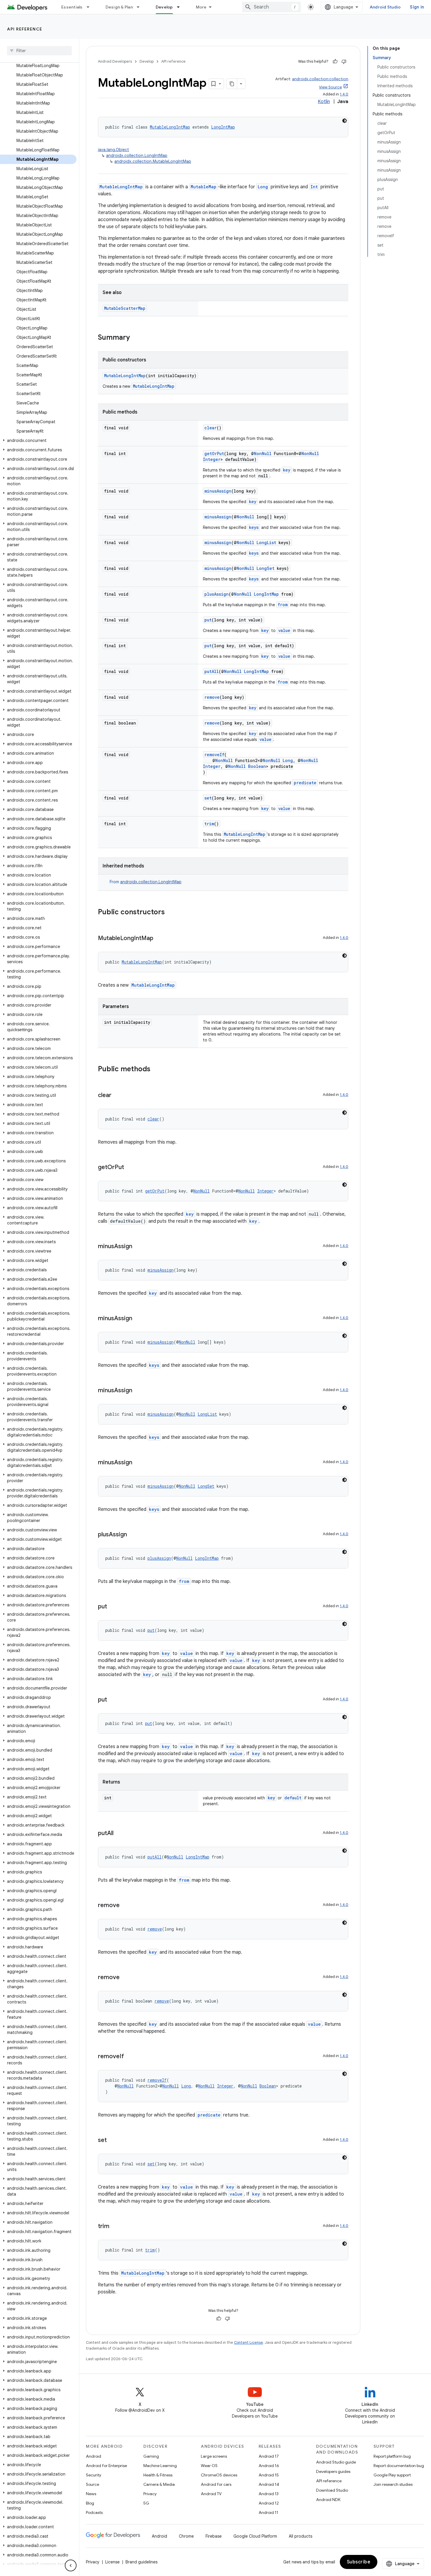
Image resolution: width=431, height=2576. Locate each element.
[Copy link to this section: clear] (117, 1096)
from (283, 605)
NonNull (263, 453)
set (208, 798)
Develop (164, 7)
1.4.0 (344, 94)
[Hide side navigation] (71, 2565)
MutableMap (203, 187)
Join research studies (393, 2484)
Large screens (214, 2456)
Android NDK (328, 2500)
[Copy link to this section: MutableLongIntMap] (159, 939)
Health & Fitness (158, 2475)
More (201, 7)
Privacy (150, 2494)
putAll (212, 671)
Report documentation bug (399, 2466)
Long (263, 187)
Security (94, 2475)
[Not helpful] (344, 62)
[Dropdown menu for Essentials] (91, 7)
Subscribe (359, 2562)
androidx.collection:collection (320, 79)
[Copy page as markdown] (232, 84)
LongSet (265, 568)
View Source (330, 87)
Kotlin (324, 102)
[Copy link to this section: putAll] (119, 1834)
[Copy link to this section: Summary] (136, 338)
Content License (248, 2342)
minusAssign (218, 491)
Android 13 (269, 2494)
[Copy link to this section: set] (113, 2141)
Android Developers (115, 61)
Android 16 (269, 2466)
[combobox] (272, 7)
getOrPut (214, 453)
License (112, 2562)
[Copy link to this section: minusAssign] (138, 1247)
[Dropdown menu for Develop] (181, 7)
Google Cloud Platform (255, 2536)
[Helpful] (335, 62)
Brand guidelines (141, 2562)
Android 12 (269, 2503)
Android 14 (269, 2484)
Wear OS (209, 2466)
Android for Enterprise (106, 2466)
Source (93, 2484)
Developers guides (333, 2471)
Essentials (72, 7)
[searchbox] (39, 51)
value (284, 630)
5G (146, 2503)
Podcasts (94, 2512)
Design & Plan (119, 7)
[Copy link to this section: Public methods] (156, 1070)
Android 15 (269, 2475)
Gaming (151, 2456)
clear (211, 428)
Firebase (214, 2536)
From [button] (146, 882)
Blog (90, 2503)
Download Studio (332, 2490)
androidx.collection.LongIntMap (137, 156)
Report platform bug (392, 2456)
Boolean (257, 766)
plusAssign (217, 594)
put (208, 620)
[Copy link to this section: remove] (125, 1906)
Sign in (417, 7)
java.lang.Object (113, 150)
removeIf (214, 755)
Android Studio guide (336, 2462)
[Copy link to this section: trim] (115, 2227)
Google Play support (392, 2475)
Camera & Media (159, 2484)
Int (314, 187)
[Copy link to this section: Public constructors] (171, 913)
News (91, 2494)
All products (301, 2536)
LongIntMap (223, 127)
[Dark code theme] (345, 121)
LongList (266, 543)
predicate (305, 783)
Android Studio (385, 7)
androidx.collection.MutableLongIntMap (153, 161)
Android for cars (216, 2484)
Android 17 (269, 2456)
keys (254, 527)
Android (94, 2456)
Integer (212, 459)
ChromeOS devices (219, 2475)
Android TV (211, 2494)
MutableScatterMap (125, 308)
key (287, 470)
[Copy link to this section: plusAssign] (133, 1535)
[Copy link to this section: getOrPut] (130, 1168)
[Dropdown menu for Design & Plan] (141, 7)
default (293, 1798)
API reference (25, 29)
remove (212, 697)
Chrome (186, 2536)
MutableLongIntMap (170, 127)
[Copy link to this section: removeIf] (130, 2057)
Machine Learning (160, 2466)
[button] (38, 440)
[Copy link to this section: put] (113, 1607)
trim (209, 824)
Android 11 (268, 2512)
